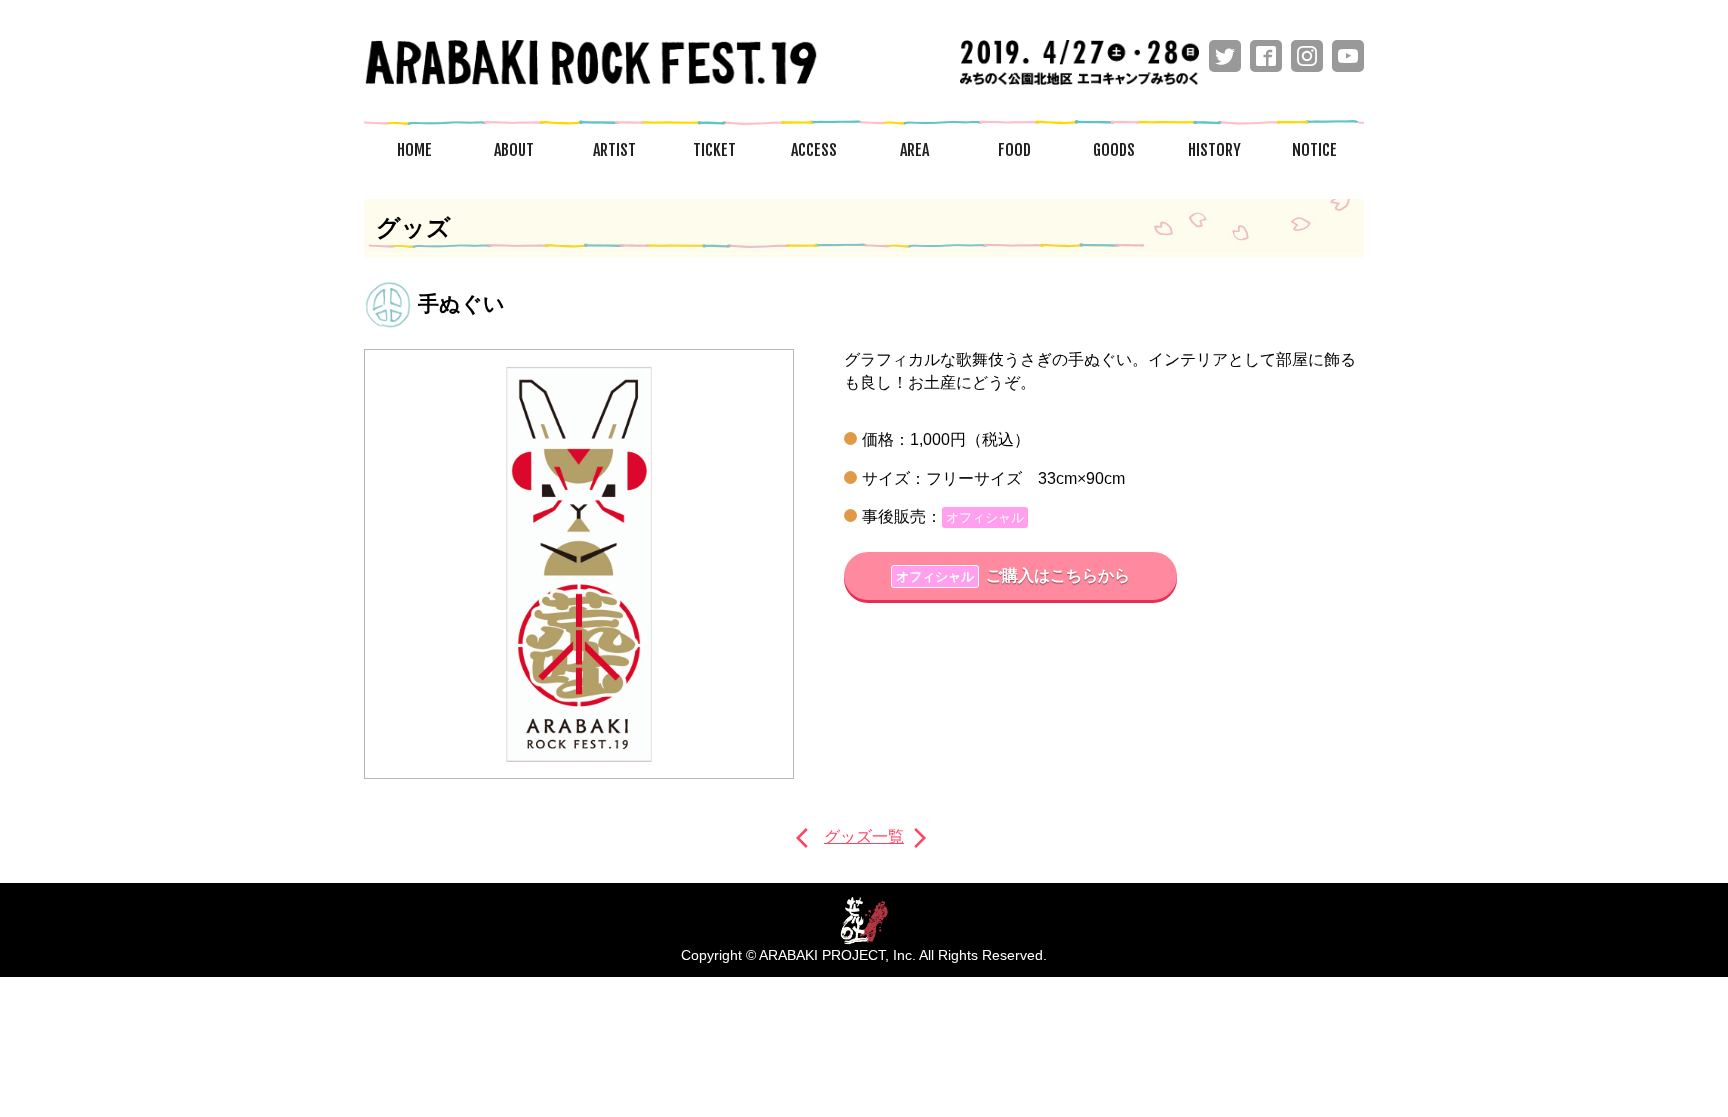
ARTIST (614, 150)
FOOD (1014, 150)
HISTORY (1214, 150)
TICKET (714, 150)
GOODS (1114, 150)
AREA (914, 150)
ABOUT (514, 150)
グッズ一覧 (864, 836)
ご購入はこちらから (1013, 575)
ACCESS (814, 150)
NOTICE (1314, 150)
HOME (414, 150)
